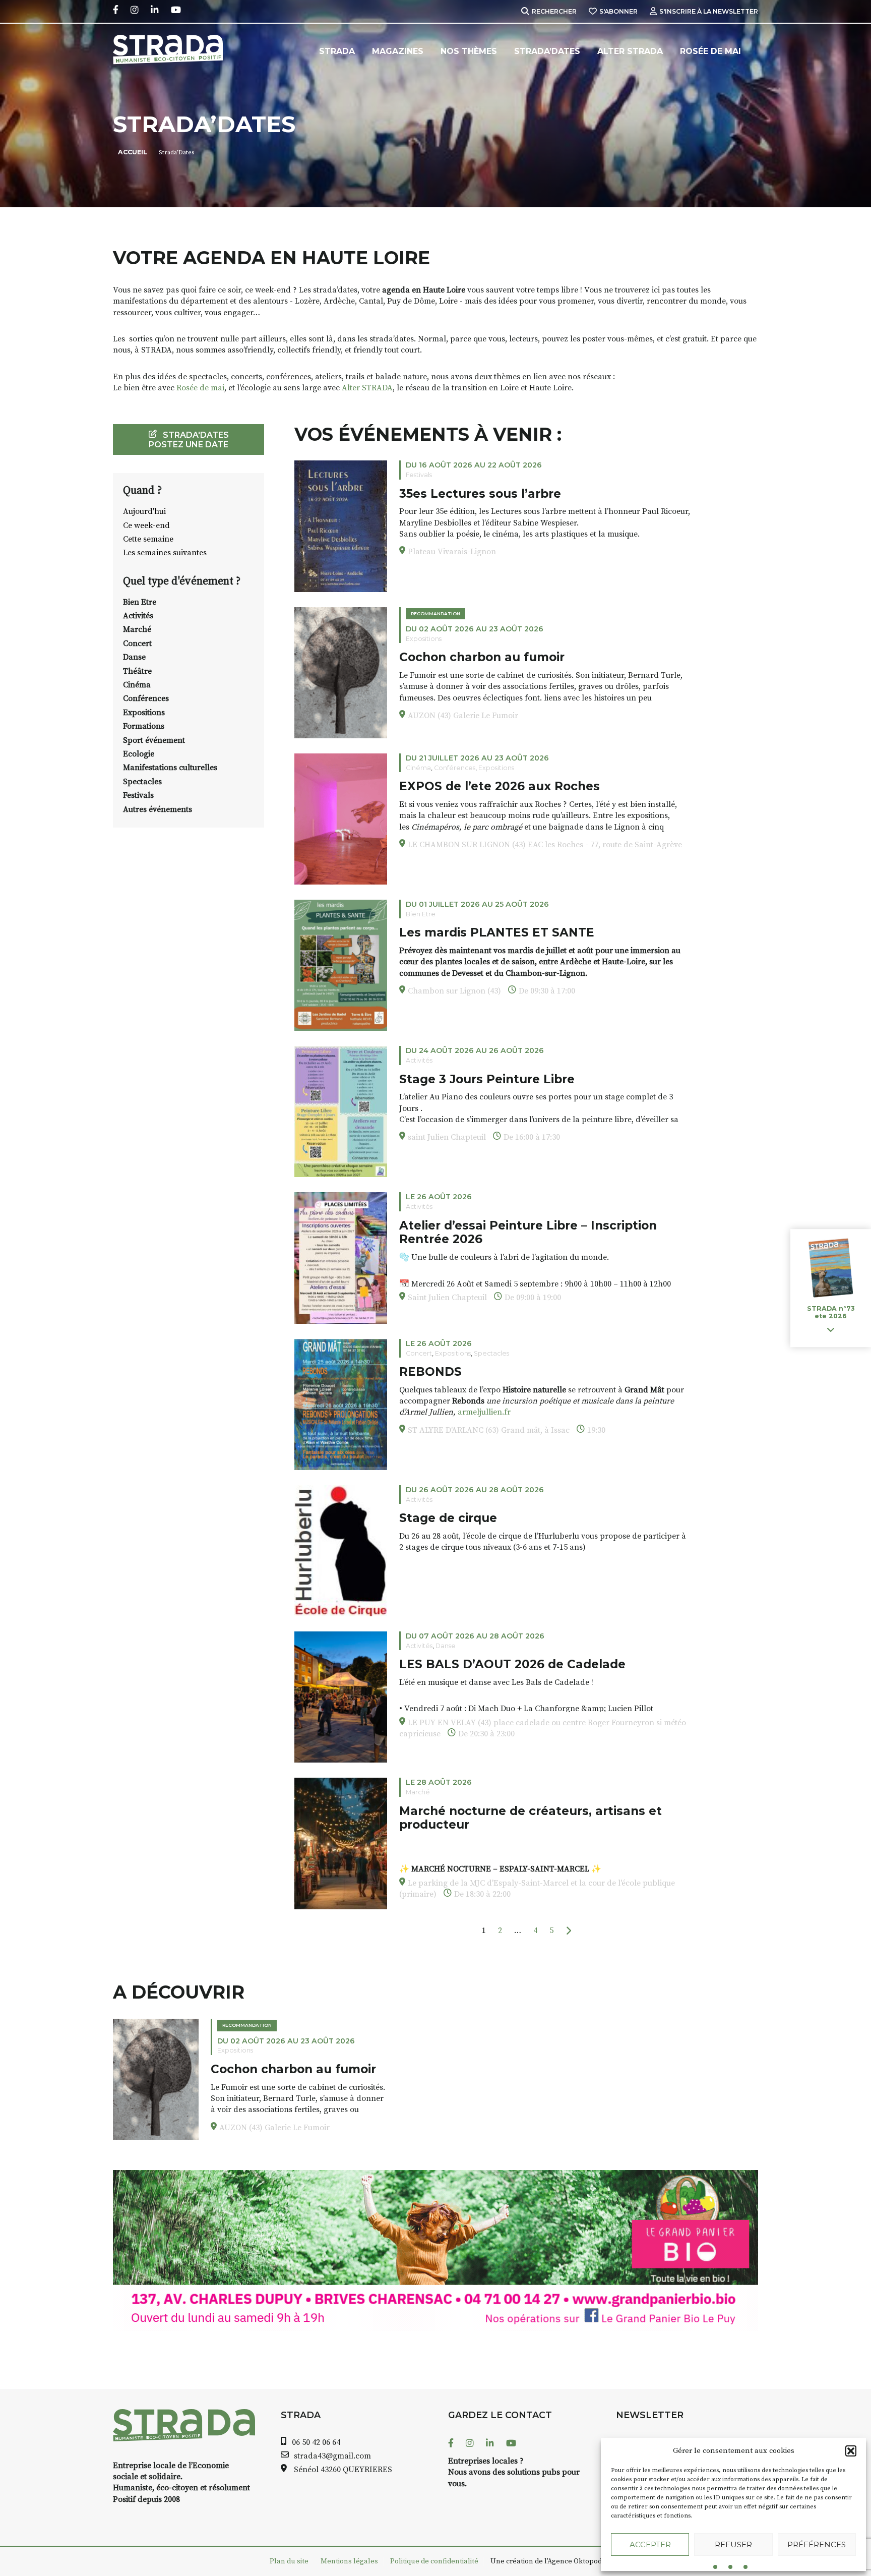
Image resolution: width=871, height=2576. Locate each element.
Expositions (144, 713)
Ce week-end (146, 525)
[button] (851, 2451)
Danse (134, 657)
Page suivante (568, 1931)
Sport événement (154, 740)
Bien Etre (140, 602)
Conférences (146, 698)
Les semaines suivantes (165, 553)
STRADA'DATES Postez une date (189, 440)
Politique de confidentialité (434, 2561)
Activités (138, 616)
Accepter (650, 2544)
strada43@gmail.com (332, 2456)
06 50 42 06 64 (316, 2442)
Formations (144, 726)
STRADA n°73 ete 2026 (831, 1313)
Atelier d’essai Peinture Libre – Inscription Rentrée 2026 (528, 1233)
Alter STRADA (367, 388)
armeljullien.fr (484, 1412)
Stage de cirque (448, 1518)
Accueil (133, 152)
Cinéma (137, 685)
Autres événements (158, 809)
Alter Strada (630, 51)
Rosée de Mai (710, 51)
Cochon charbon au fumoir (482, 657)
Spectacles (142, 782)
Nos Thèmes (469, 51)
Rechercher (554, 11)
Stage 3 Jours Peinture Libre (487, 1079)
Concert (137, 643)
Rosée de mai (200, 388)
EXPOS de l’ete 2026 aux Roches (500, 786)
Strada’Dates (547, 51)
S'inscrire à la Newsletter (709, 11)
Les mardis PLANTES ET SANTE (497, 932)
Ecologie (139, 754)
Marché (137, 629)
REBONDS (430, 1372)
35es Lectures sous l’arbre (480, 494)
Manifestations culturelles (170, 768)
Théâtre (137, 671)
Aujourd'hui (144, 511)
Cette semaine (148, 539)
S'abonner (618, 11)
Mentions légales (349, 2561)
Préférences (817, 2544)
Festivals (138, 795)
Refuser (733, 2544)
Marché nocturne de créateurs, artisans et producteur (531, 1818)
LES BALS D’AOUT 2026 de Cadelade (512, 1664)
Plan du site (289, 2561)
